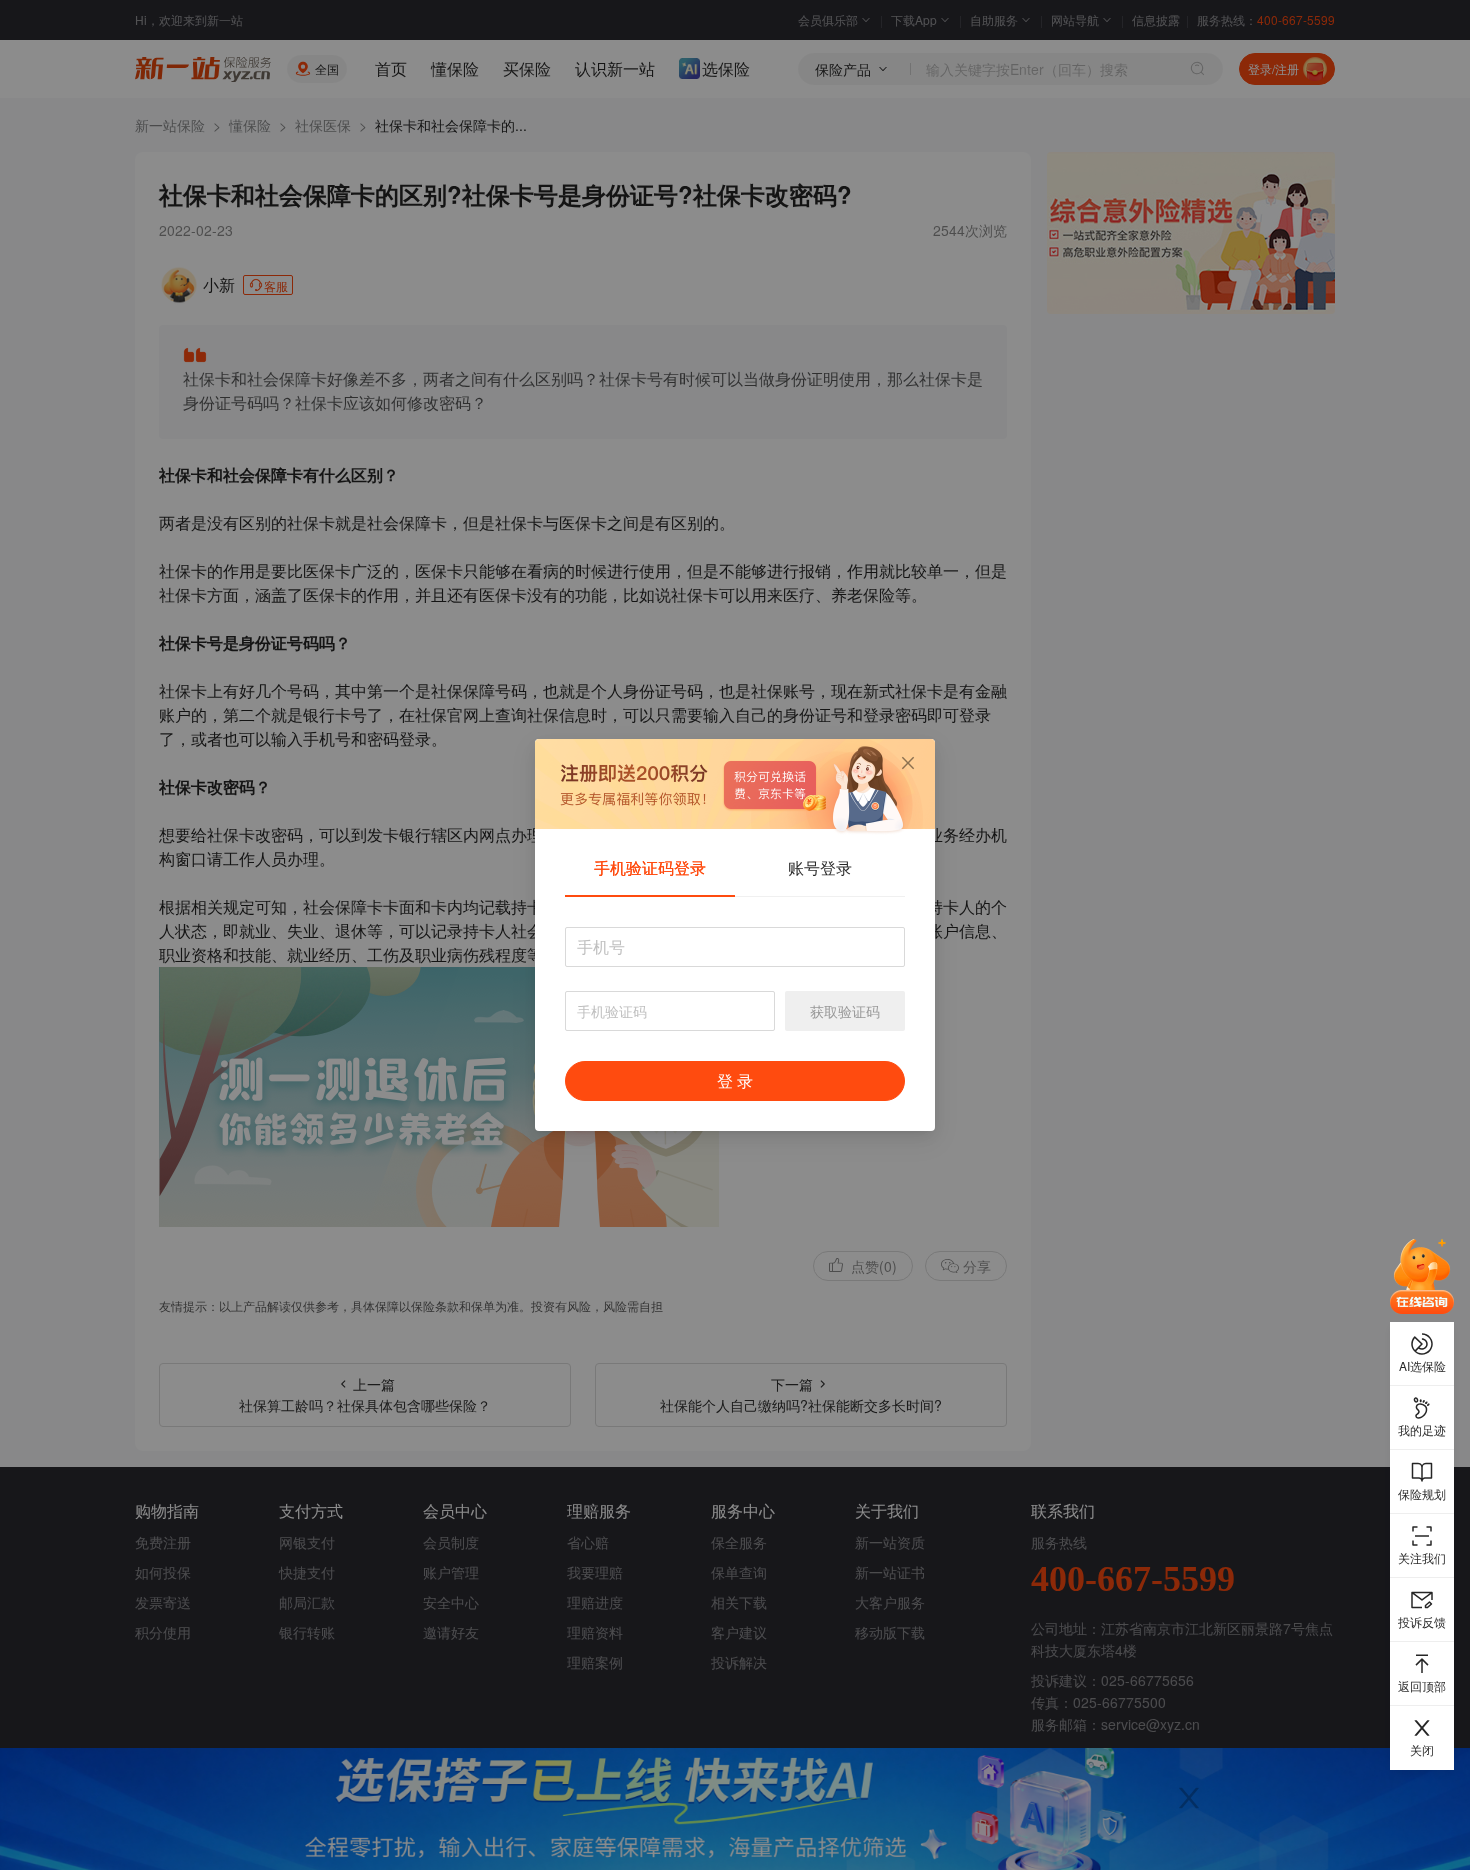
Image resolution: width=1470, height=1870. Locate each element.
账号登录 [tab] (820, 867)
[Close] (908, 763)
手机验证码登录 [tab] (650, 867)
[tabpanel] (735, 1024)
